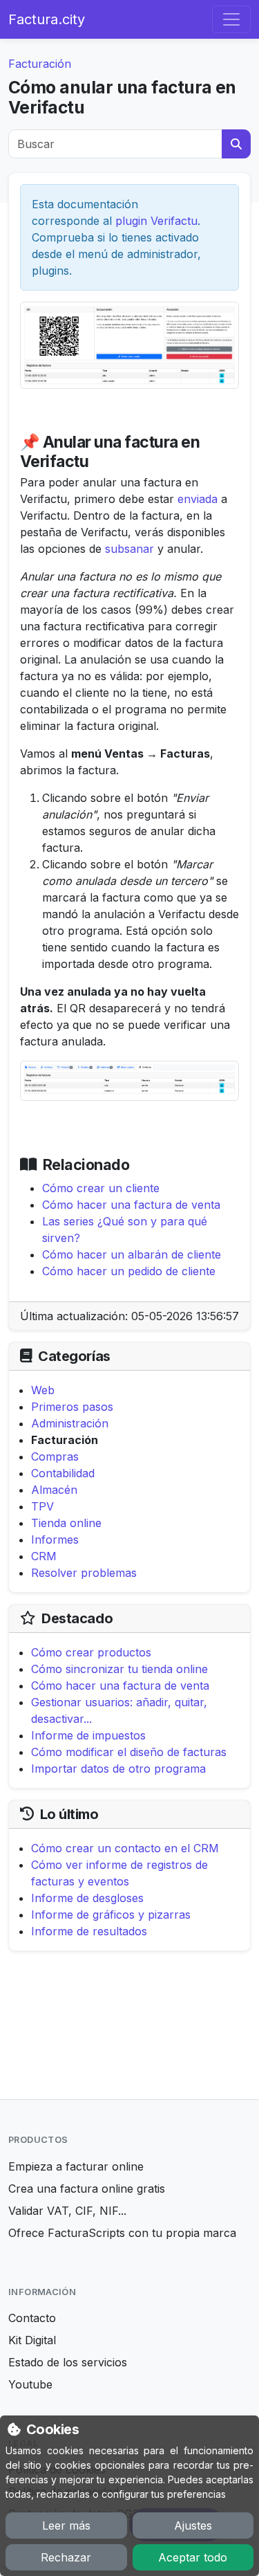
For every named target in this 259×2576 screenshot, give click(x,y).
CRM (44, 1556)
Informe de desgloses (87, 1898)
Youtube (30, 2384)
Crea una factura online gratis (87, 2189)
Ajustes (193, 2525)
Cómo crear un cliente (101, 1188)
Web (43, 1390)
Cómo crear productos (91, 1652)
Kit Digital (32, 2340)
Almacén (54, 1490)
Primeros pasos (72, 1407)
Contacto (32, 2318)
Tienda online (66, 1523)
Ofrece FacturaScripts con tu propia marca (122, 2233)
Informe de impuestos (88, 1735)
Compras (55, 1456)
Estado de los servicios (68, 2362)
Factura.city (47, 19)
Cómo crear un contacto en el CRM (125, 1848)
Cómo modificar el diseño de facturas (129, 1752)
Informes (55, 1540)
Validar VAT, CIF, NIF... (67, 2211)
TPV (42, 1506)
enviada (198, 499)
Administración (70, 1423)
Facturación (40, 64)
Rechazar (66, 2557)
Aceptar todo (193, 2557)
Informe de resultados (89, 1931)
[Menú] (231, 19)
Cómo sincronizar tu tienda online (119, 1669)
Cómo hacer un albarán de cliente (132, 1254)
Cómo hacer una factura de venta (131, 1205)
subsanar (129, 549)
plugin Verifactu (156, 221)
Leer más (66, 2525)
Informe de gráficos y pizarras (111, 1915)
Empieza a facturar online (76, 2166)
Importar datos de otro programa (118, 1769)
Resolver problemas (84, 1573)
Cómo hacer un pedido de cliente (129, 1271)
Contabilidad (63, 1473)
